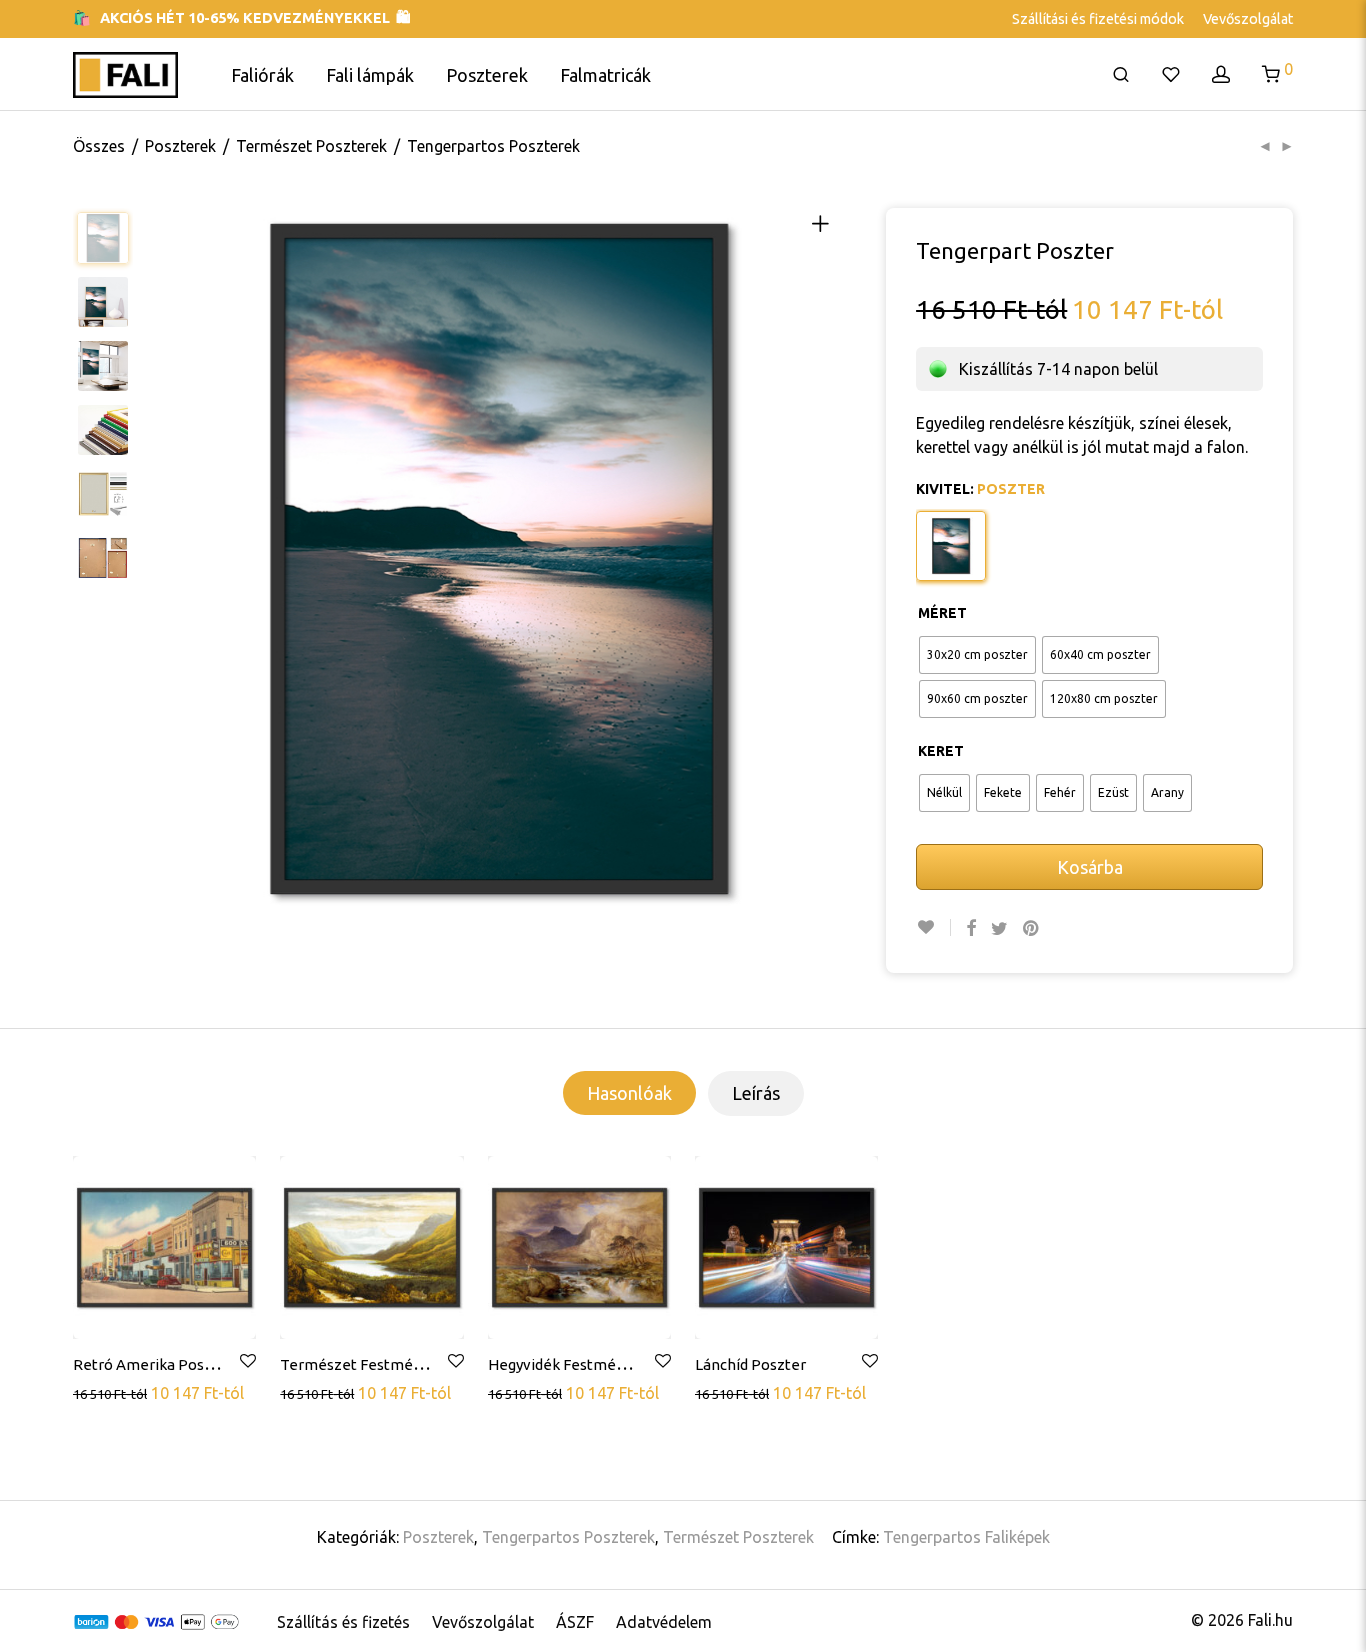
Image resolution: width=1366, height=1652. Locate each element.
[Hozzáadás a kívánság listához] (933, 927)
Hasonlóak (629, 1093)
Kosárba (1090, 867)
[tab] (629, 1093)
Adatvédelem (664, 1622)
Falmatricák (605, 75)
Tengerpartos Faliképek (966, 1537)
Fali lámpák (370, 75)
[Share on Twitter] (999, 928)
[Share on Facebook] (971, 928)
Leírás (756, 1093)
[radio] (977, 655)
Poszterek (487, 75)
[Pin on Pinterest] (1032, 928)
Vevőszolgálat (1248, 19)
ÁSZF (575, 1622)
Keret (941, 751)
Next (828, 559)
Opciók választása (138, 1392)
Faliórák (262, 75)
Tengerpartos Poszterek (493, 146)
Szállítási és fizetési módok (1098, 19)
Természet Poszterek (311, 146)
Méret (942, 613)
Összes (99, 146)
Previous (170, 559)
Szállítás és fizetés (343, 1622)
